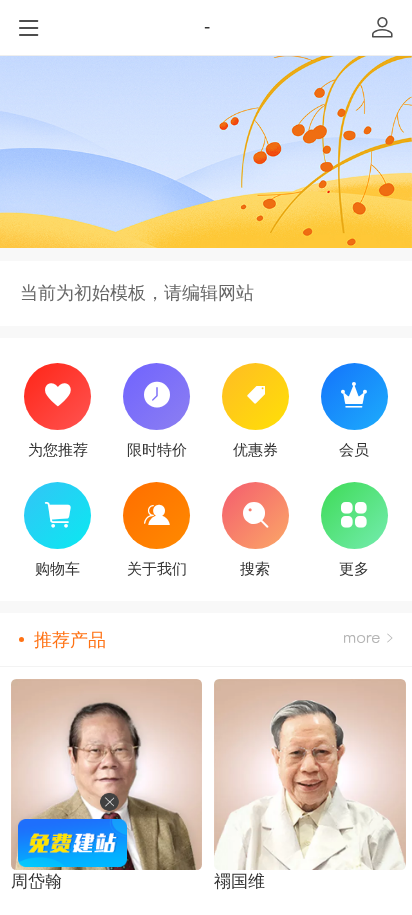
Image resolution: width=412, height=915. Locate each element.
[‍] (368, 639)
